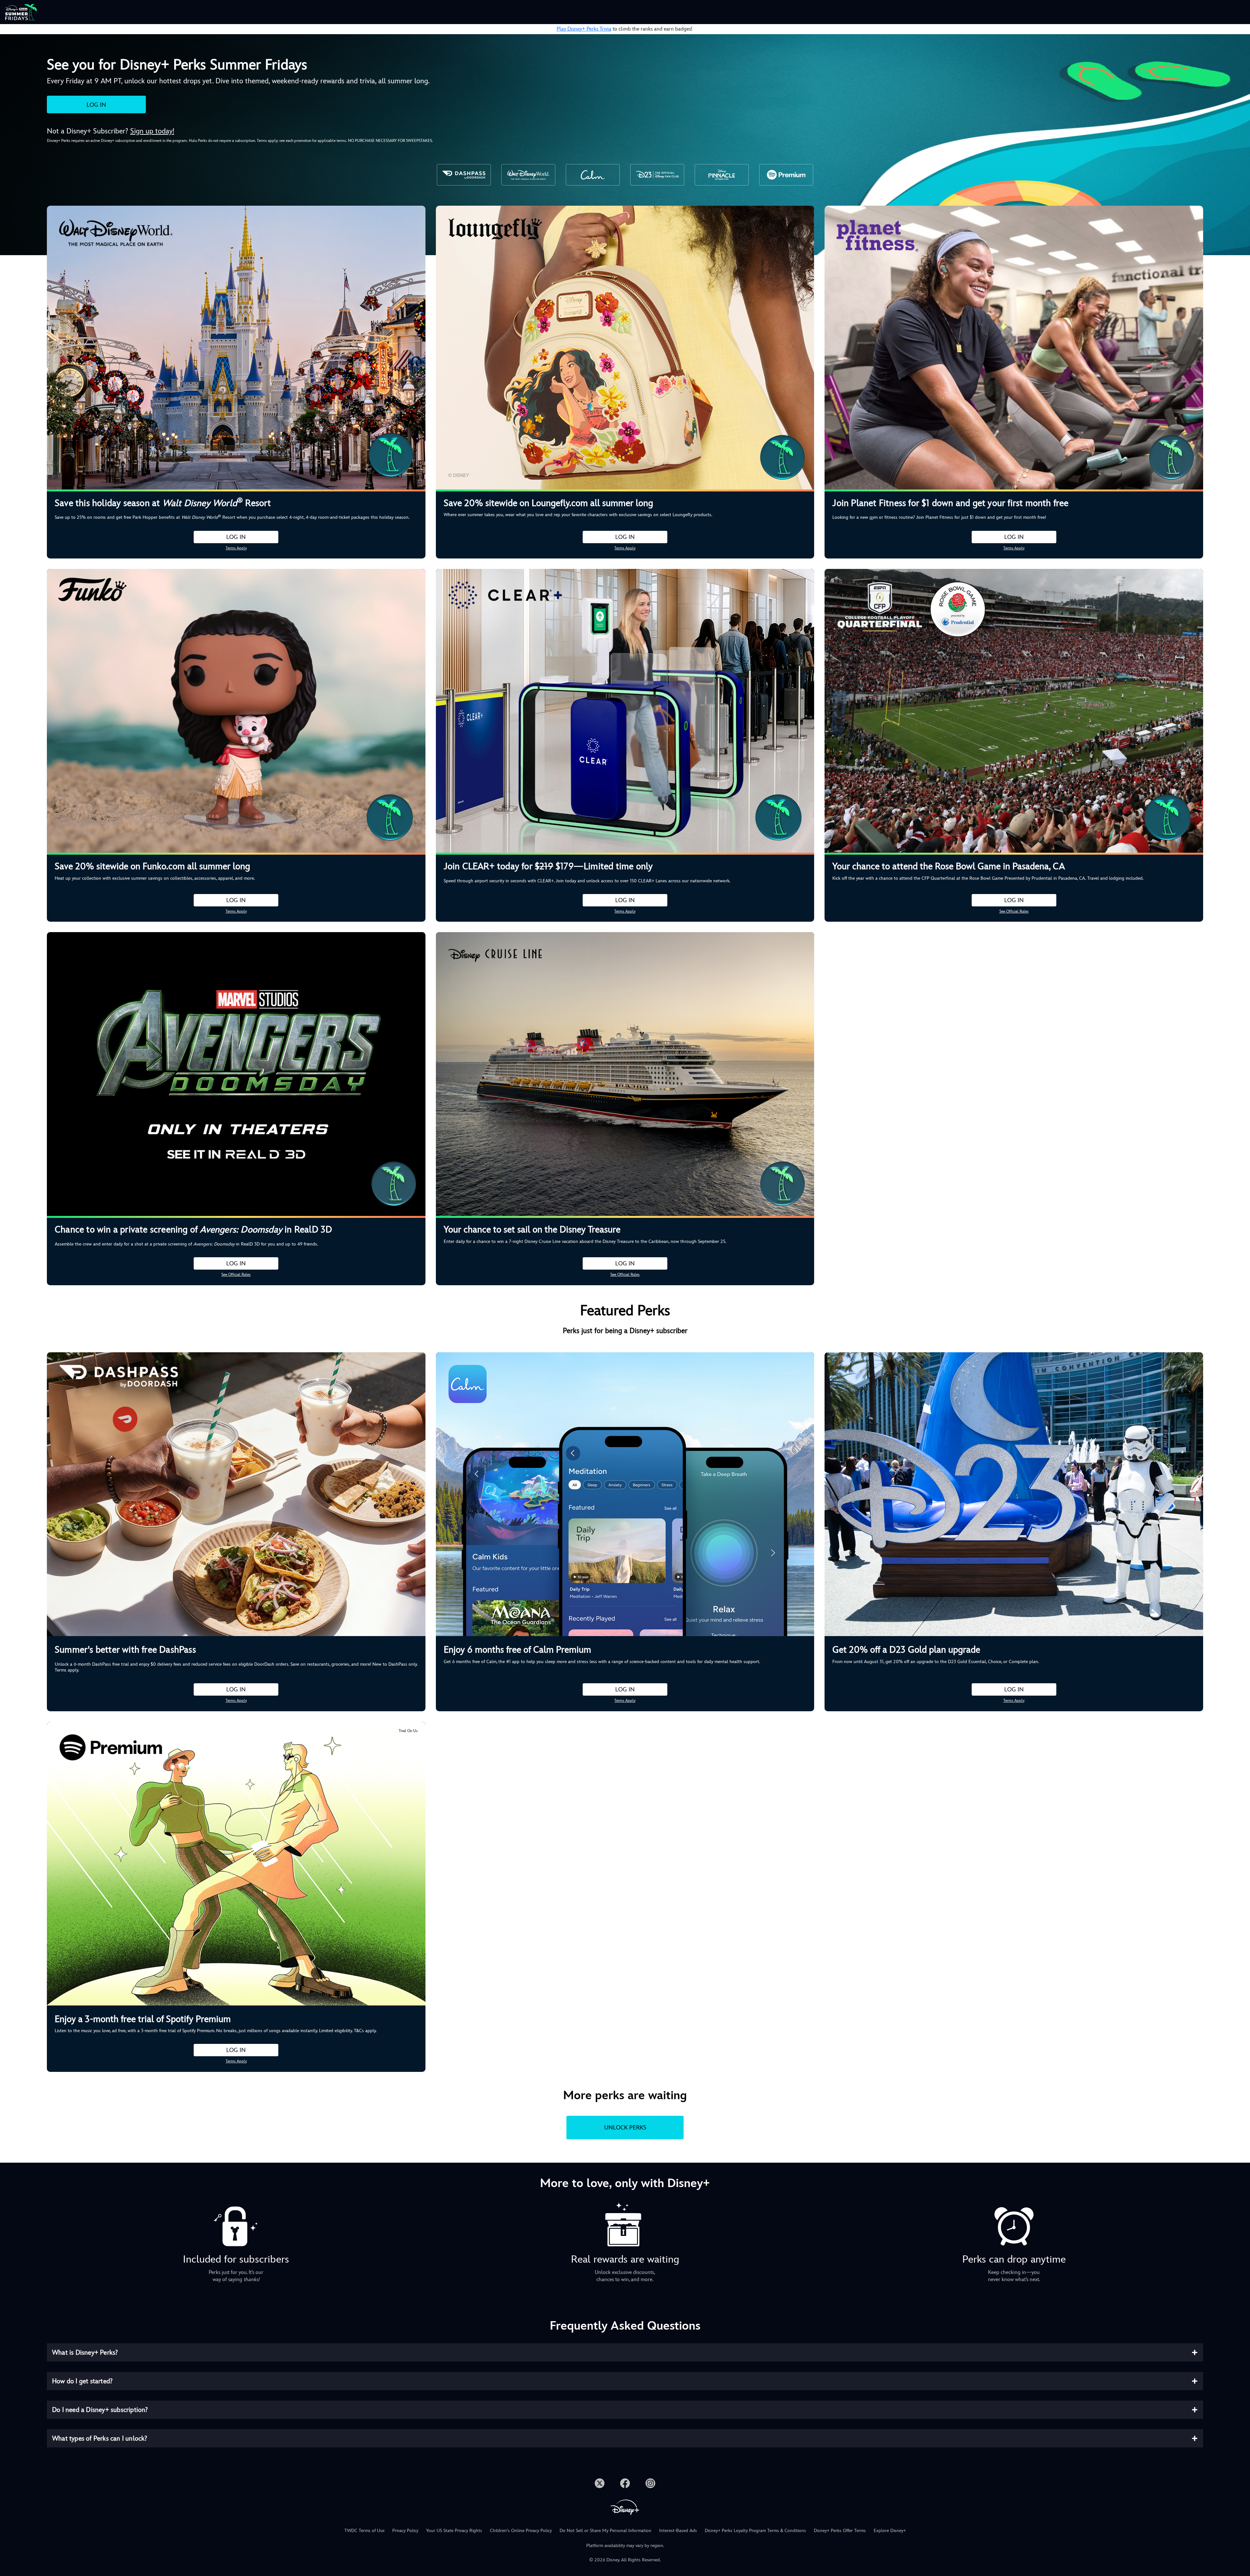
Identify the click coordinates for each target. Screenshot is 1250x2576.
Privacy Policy (405, 2530)
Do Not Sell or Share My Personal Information (605, 2530)
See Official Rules (1014, 911)
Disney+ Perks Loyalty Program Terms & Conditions (755, 2530)
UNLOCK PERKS (625, 2127)
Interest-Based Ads (678, 2530)
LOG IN (96, 105)
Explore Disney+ (890, 2530)
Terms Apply (236, 548)
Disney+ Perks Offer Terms (840, 2530)
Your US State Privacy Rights (454, 2530)
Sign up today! (152, 131)
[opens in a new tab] (600, 2482)
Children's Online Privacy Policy (521, 2530)
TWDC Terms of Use (364, 2530)
